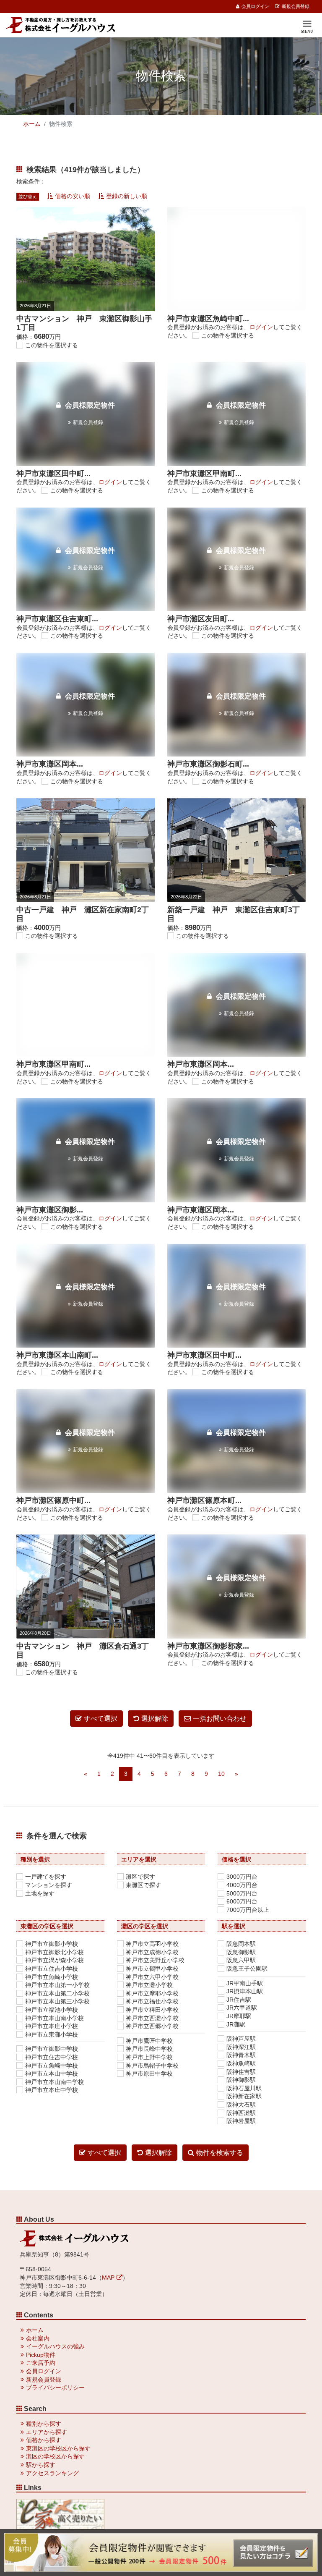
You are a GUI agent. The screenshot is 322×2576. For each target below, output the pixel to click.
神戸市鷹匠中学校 (149, 2041)
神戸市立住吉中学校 (52, 2057)
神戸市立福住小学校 (152, 2001)
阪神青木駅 (241, 2055)
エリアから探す (47, 2432)
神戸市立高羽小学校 (152, 1944)
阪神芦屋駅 (241, 2039)
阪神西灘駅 (241, 2113)
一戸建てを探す (46, 1877)
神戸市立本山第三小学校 (57, 2001)
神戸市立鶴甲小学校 (152, 1969)
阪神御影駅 (241, 2080)
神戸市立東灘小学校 (52, 2034)
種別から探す (44, 2424)
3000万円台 (242, 1877)
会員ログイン (255, 6)
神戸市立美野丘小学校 (155, 1960)
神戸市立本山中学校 (52, 2073)
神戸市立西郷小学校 (152, 2026)
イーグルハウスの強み (55, 2346)
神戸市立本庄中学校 (52, 2090)
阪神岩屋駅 (241, 2121)
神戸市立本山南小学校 (55, 2018)
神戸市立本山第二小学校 (57, 1993)
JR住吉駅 (239, 2000)
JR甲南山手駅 (245, 1983)
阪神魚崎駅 (241, 2063)
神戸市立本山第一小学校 (57, 1985)
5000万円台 (242, 1893)
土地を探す (40, 1893)
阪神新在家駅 (244, 2096)
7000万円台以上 (248, 1910)
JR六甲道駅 (242, 2008)
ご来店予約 (41, 2363)
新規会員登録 (296, 6)
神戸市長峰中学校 (149, 2049)
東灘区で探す (143, 1885)
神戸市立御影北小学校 (55, 1952)
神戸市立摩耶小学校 (152, 1993)
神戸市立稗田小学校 (152, 2010)
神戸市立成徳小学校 (152, 1952)
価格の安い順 (73, 196)
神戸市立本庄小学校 (52, 2026)
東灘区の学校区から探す (58, 2448)
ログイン (261, 327)
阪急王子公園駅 (247, 1969)
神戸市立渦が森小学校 (55, 1960)
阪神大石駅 (241, 2105)
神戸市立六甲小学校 (152, 1977)
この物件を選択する (52, 345)
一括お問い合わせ (220, 1719)
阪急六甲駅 (241, 1960)
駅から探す (41, 2465)
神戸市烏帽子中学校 (152, 2066)
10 (221, 1774)
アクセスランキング (52, 2473)
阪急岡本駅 (241, 1944)
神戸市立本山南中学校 (55, 2082)
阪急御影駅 (241, 1952)
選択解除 (155, 1719)
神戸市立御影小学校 (52, 1944)
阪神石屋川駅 (244, 2088)
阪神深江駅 (241, 2047)
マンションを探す (49, 1885)
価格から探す (44, 2440)
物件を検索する (220, 2153)
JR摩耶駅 (239, 2016)
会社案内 (38, 2338)
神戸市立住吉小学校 (52, 1969)
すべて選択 (101, 1719)
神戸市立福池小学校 (52, 2010)
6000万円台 (242, 1901)
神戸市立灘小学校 (149, 1985)
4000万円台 (242, 1885)
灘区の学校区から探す (55, 2456)
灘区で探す (140, 1877)
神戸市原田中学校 (149, 2073)
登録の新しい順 (127, 196)
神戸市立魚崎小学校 (52, 1977)
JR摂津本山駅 (245, 1991)
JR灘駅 (236, 2024)
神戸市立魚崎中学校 (52, 2066)
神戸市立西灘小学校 (152, 2018)
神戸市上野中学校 (149, 2057)
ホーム (32, 124)
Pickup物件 (41, 2355)
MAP (108, 2278)
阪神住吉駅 (241, 2072)
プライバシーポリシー (55, 2388)
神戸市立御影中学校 (52, 2049)
